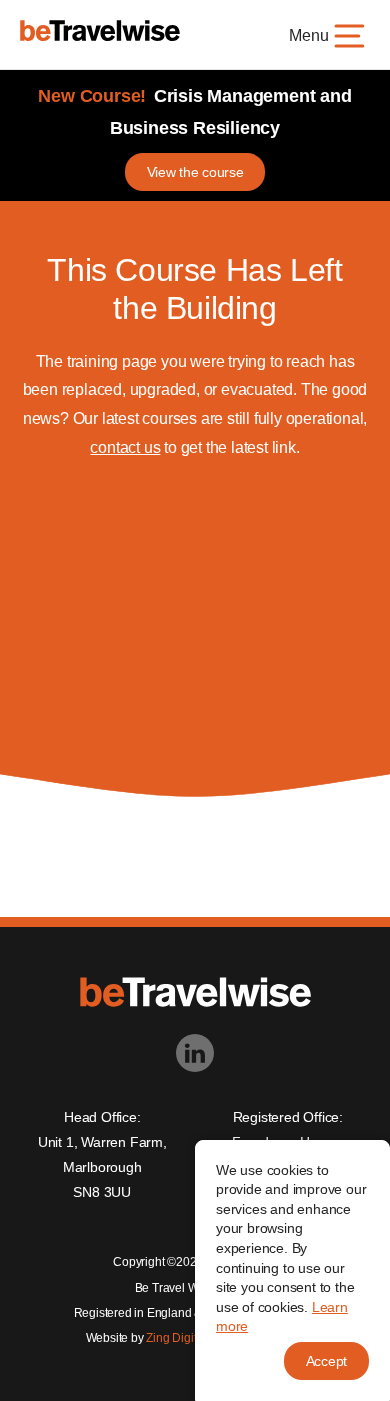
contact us (125, 447)
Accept (326, 1361)
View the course (195, 172)
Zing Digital (176, 1338)
